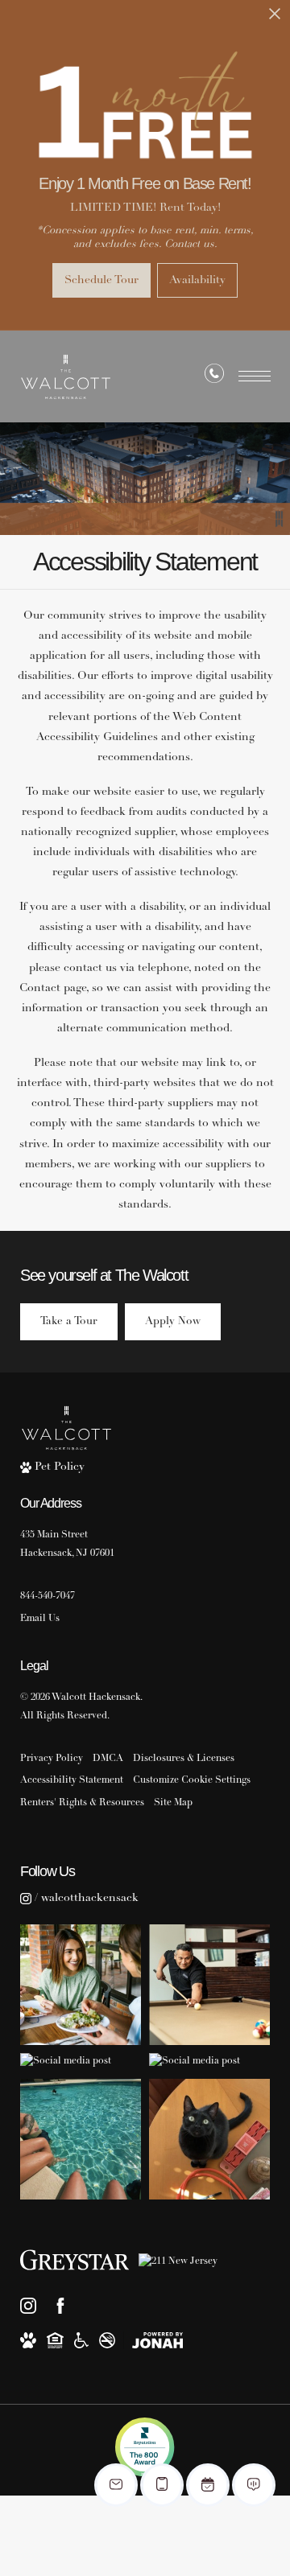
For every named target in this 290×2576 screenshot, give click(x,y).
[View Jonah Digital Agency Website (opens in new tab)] (157, 2340)
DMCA (108, 1759)
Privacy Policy (52, 1759)
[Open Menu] (255, 376)
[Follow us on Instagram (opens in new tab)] (28, 2306)
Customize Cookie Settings (192, 1780)
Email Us (40, 1619)
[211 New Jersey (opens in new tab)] (178, 2260)
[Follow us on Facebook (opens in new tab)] (60, 2306)
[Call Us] (214, 377)
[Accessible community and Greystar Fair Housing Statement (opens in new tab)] (81, 2340)
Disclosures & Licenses (184, 1759)
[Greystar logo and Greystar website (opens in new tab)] (75, 2260)
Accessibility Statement (72, 1780)
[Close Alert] (275, 18)
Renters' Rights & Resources (82, 1803)
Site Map (173, 1803)
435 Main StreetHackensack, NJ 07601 (67, 1544)
